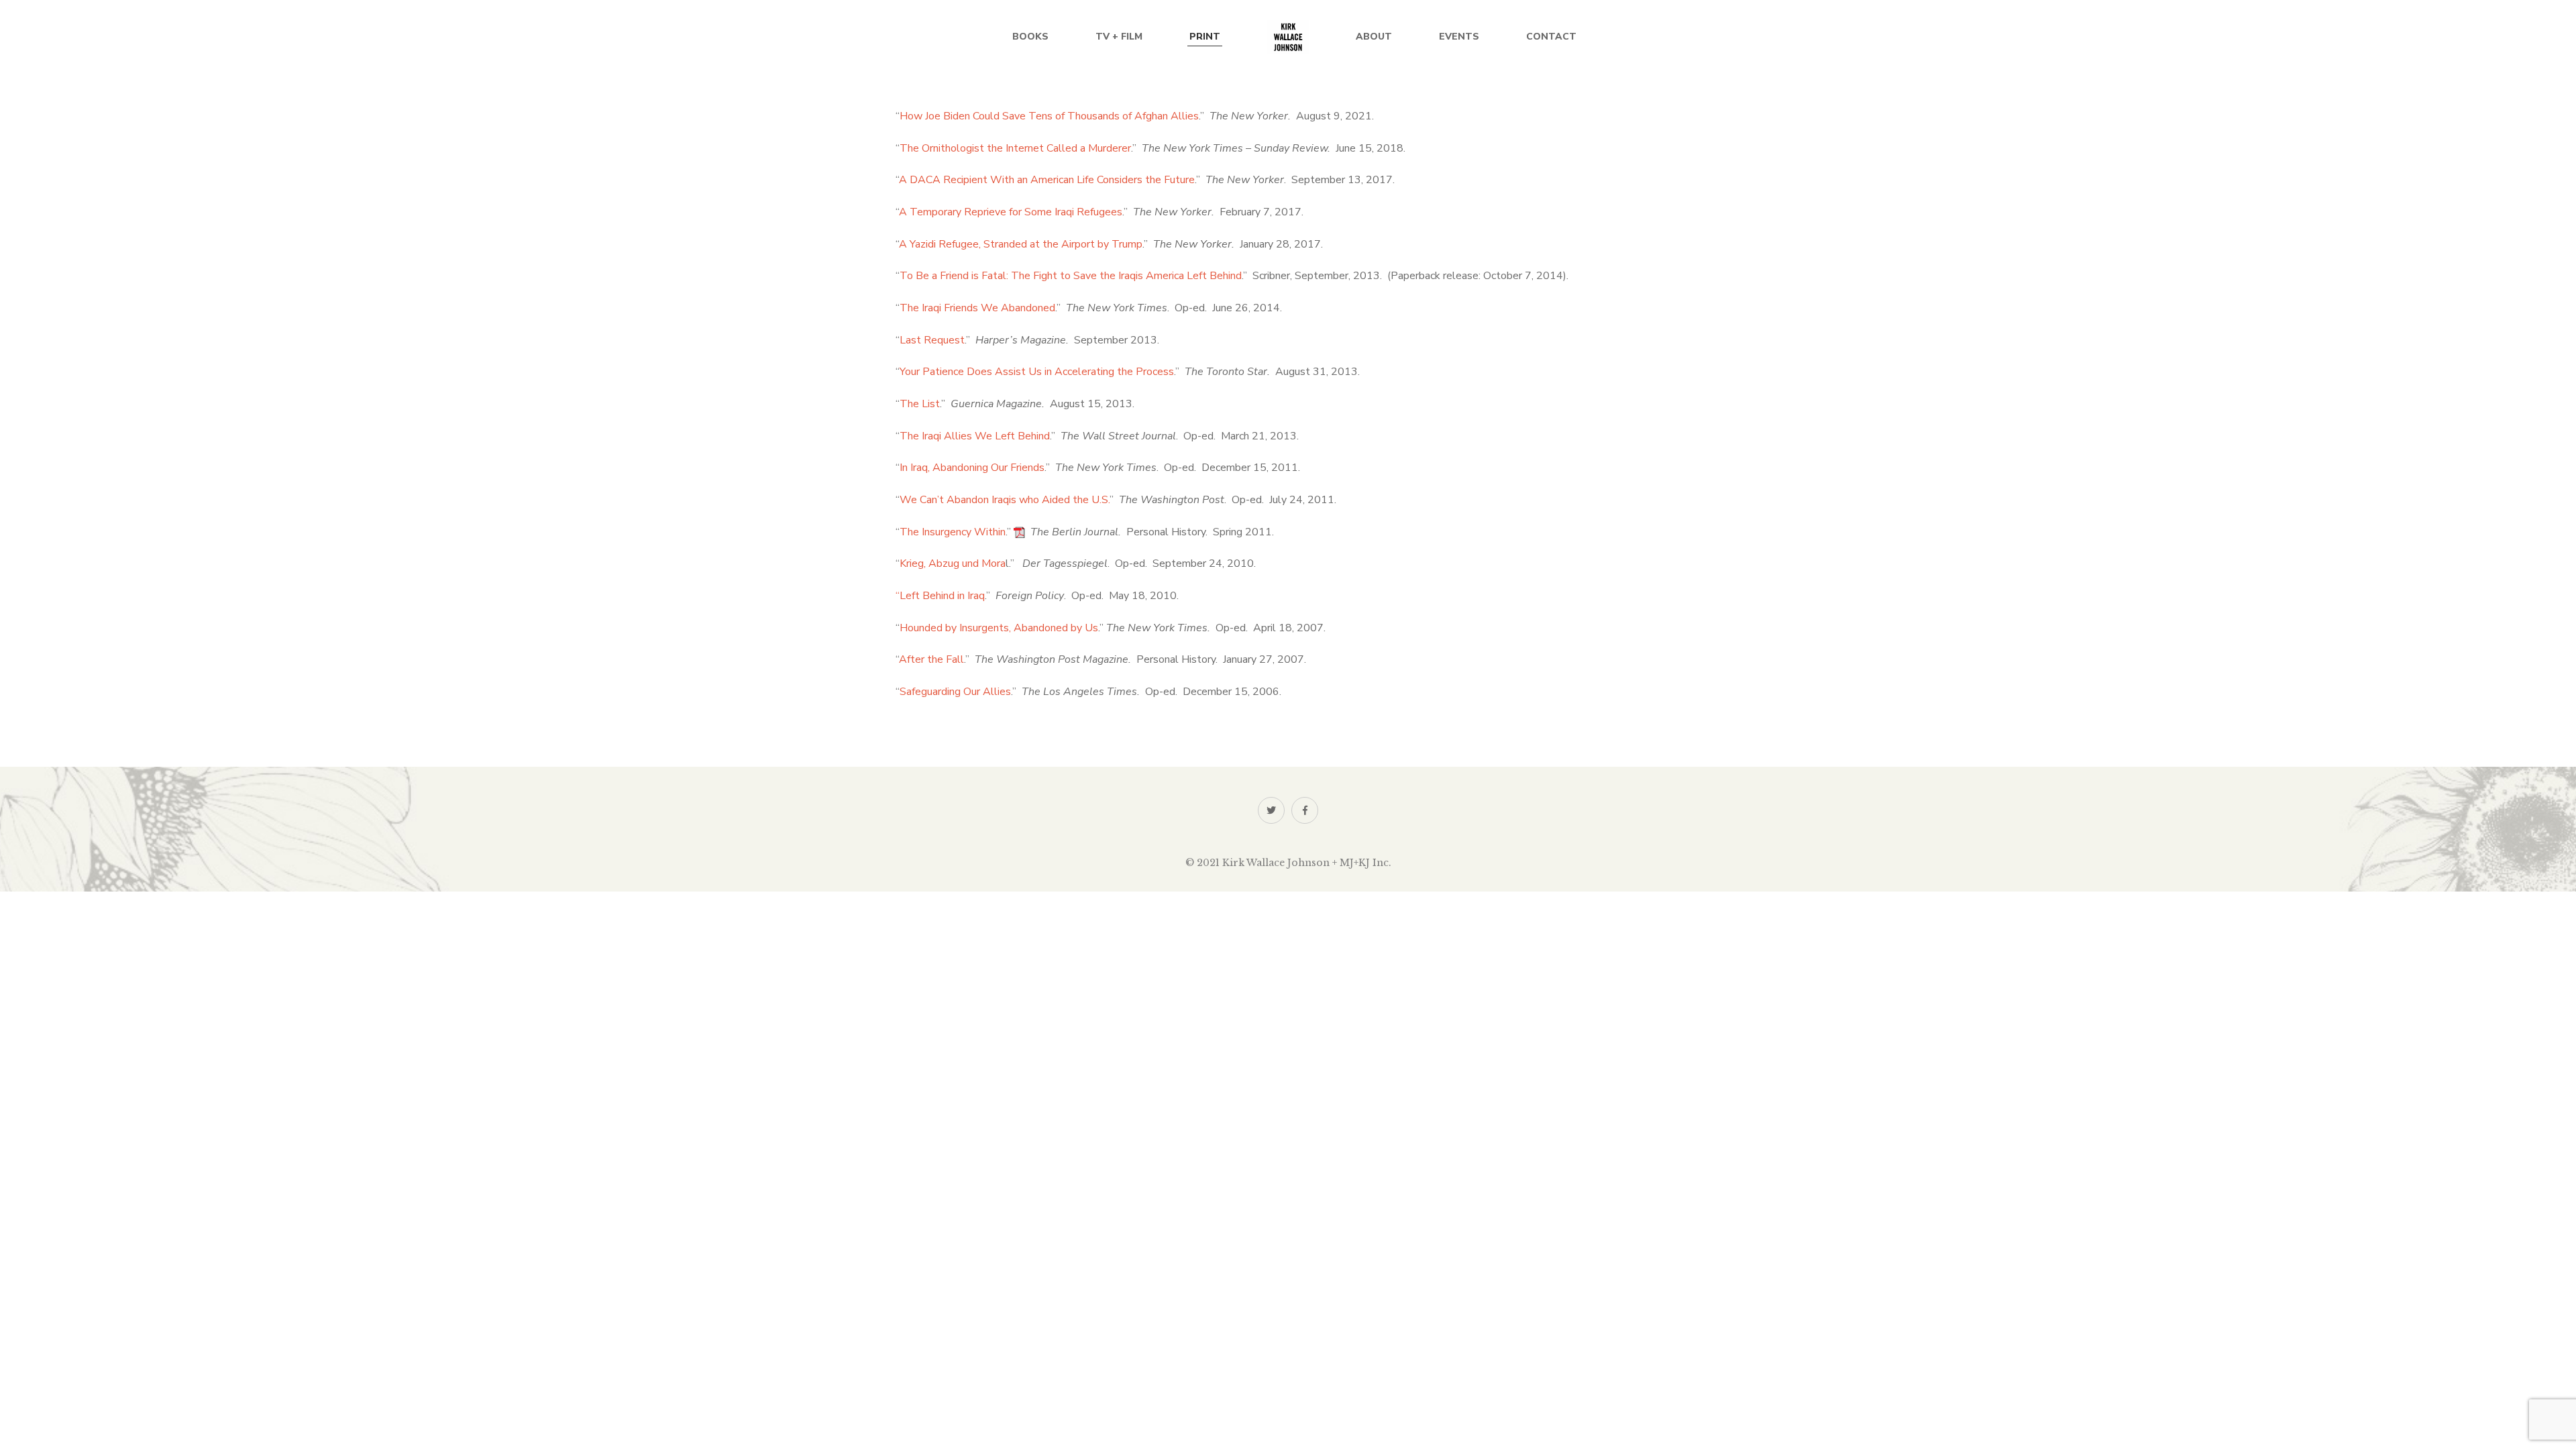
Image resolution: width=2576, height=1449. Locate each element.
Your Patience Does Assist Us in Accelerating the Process (1037, 372)
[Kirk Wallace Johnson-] (1288, 37)
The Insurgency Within (953, 532)
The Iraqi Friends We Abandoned (977, 308)
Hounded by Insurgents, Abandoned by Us (999, 628)
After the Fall (931, 659)
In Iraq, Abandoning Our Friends (972, 468)
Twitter (1271, 810)
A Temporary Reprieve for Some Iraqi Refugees (1011, 212)
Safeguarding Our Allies (955, 692)
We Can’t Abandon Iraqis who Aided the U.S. (1005, 500)
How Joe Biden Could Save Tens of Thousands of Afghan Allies (1049, 116)
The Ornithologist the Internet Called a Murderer (1015, 148)
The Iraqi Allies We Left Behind (975, 436)
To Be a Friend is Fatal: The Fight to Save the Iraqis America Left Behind (1071, 276)
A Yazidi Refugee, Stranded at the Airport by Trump (1021, 244)
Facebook (1305, 810)
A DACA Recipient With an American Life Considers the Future (1047, 180)
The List (920, 404)
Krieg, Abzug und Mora (953, 563)
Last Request (932, 340)
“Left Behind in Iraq (940, 596)
